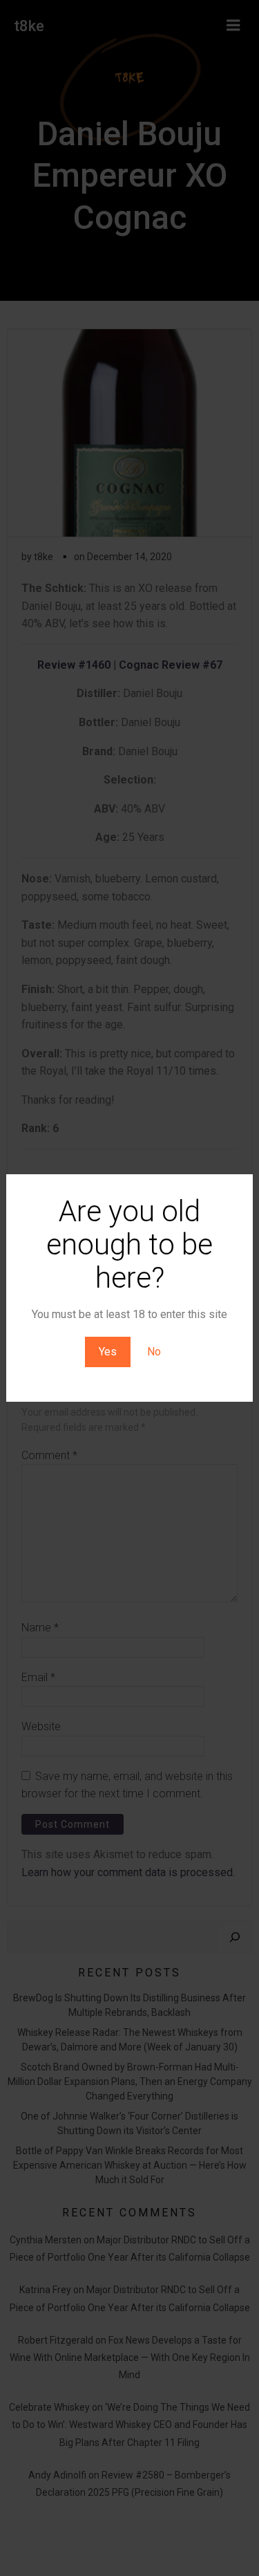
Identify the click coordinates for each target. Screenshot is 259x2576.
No (154, 1352)
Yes (108, 1352)
